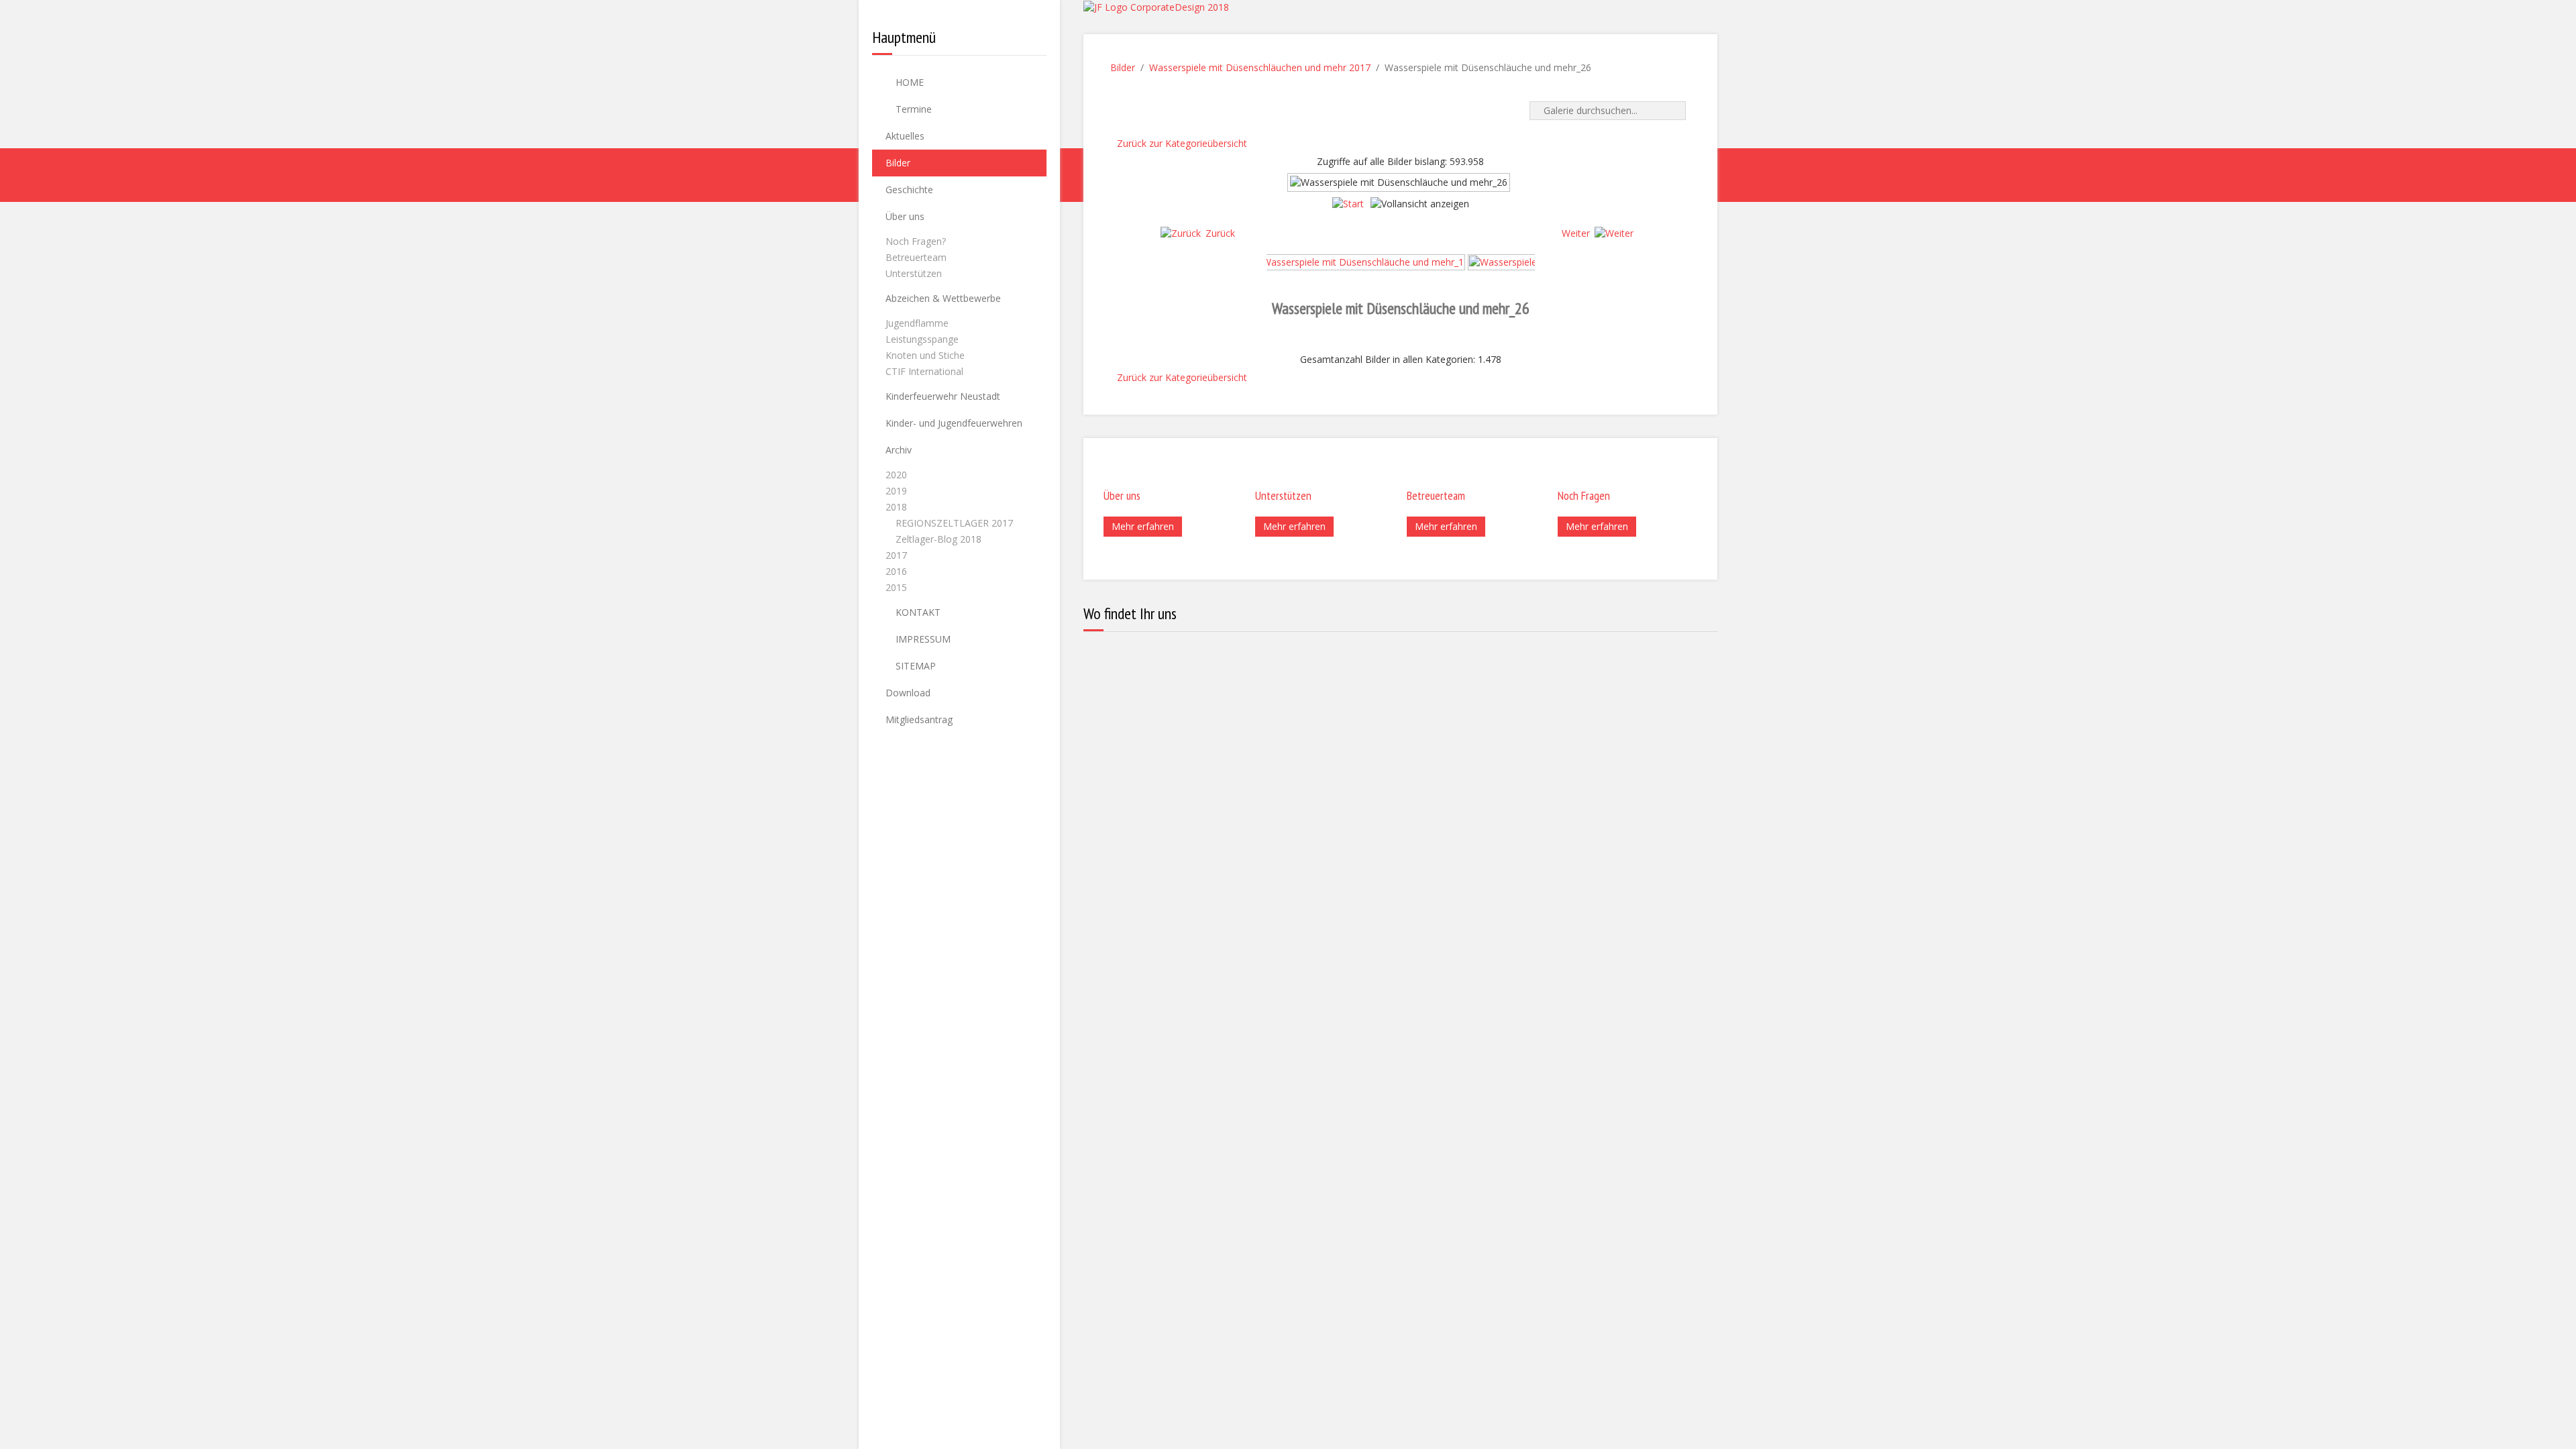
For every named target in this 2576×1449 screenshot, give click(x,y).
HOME (908, 82)
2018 (896, 507)
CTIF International (924, 371)
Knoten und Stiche (925, 355)
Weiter (1576, 233)
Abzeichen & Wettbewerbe (943, 298)
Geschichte (909, 190)
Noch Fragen (1584, 495)
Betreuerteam (916, 257)
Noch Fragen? (916, 241)
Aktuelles (905, 136)
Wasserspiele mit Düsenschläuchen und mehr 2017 (1260, 67)
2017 (896, 555)
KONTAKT (917, 612)
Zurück (1220, 233)
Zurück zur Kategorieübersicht (1182, 143)
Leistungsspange (922, 339)
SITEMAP (914, 666)
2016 (896, 571)
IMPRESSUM (922, 639)
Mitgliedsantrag (919, 719)
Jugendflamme (917, 323)
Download (908, 693)
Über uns (905, 216)
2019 (896, 491)
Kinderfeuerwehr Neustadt (943, 396)
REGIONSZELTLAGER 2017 (954, 523)
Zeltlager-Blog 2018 (938, 539)
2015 (896, 587)
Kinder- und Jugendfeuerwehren (954, 423)
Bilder (898, 163)
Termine (912, 109)
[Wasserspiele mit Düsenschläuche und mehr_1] (1358, 261)
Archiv (899, 450)
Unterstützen (914, 273)
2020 (896, 475)
